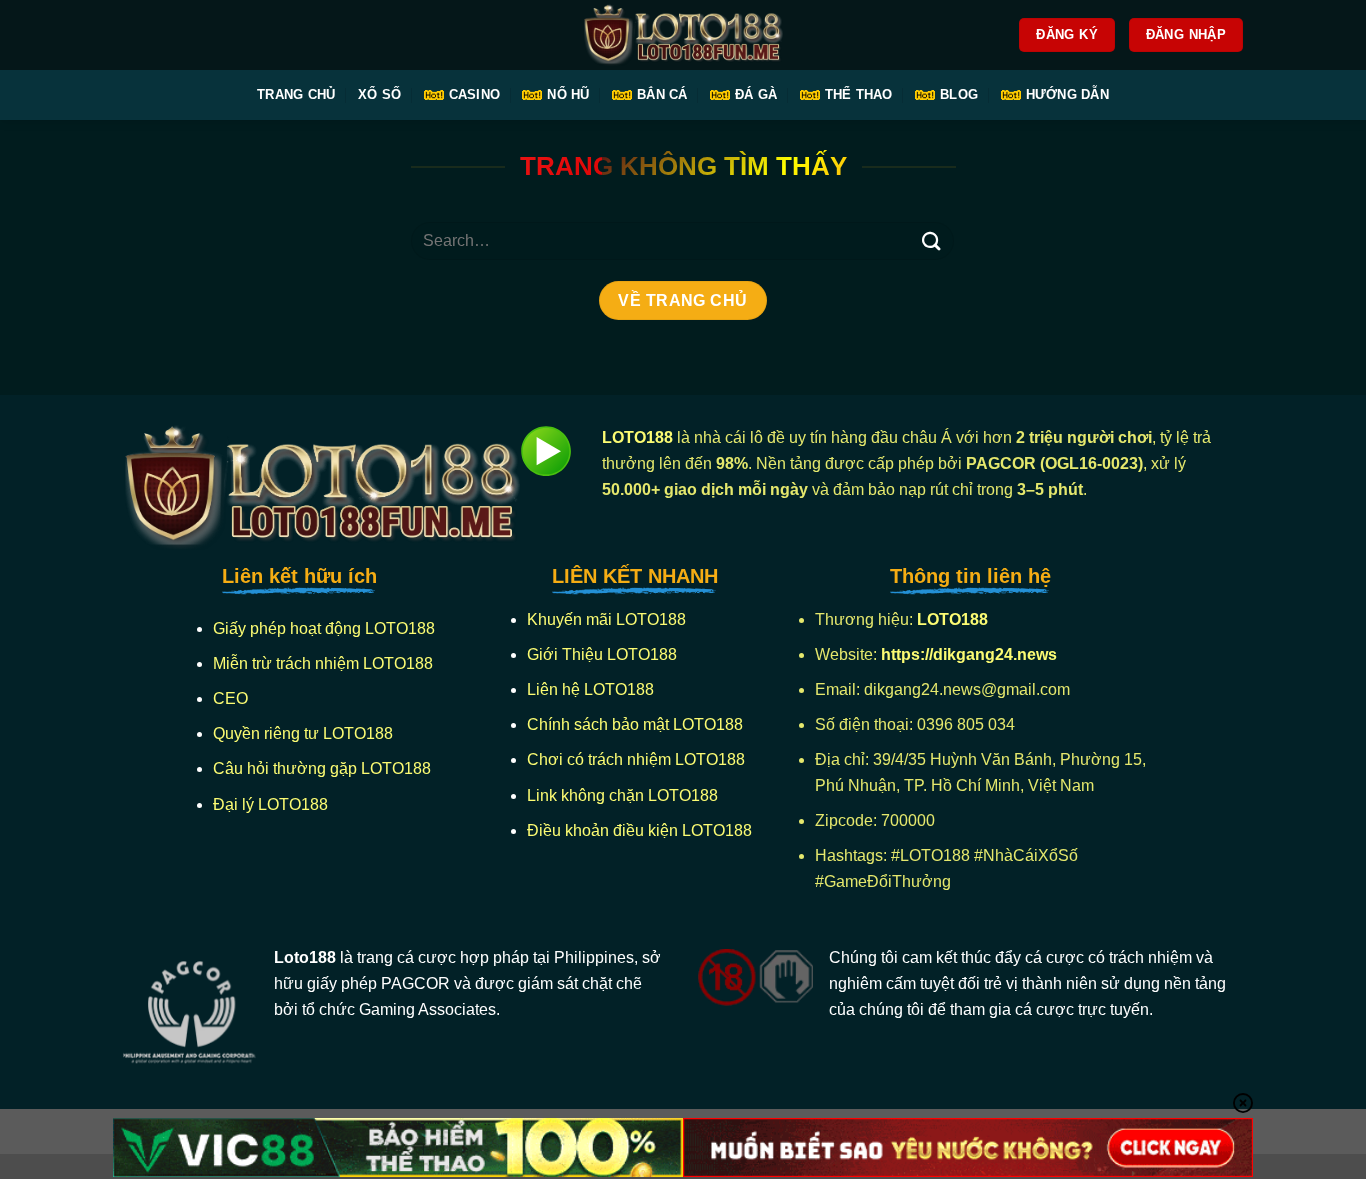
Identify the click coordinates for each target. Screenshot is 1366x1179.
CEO (230, 698)
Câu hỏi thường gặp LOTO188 (322, 768)
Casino (475, 94)
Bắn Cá (662, 94)
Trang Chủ (296, 94)
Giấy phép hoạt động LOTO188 (324, 628)
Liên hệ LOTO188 (590, 689)
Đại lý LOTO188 (270, 804)
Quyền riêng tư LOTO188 (303, 733)
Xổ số (379, 94)
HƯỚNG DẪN (1067, 94)
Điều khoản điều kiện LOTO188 (639, 830)
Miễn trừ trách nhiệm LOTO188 (323, 663)
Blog (959, 94)
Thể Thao (859, 94)
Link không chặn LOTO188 (622, 795)
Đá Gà (756, 94)
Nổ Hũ (568, 94)
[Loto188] (683, 35)
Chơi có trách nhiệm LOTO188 (636, 759)
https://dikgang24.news (971, 654)
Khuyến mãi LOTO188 (606, 619)
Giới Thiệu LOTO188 (602, 654)
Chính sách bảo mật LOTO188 (635, 724)
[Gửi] (931, 240)
